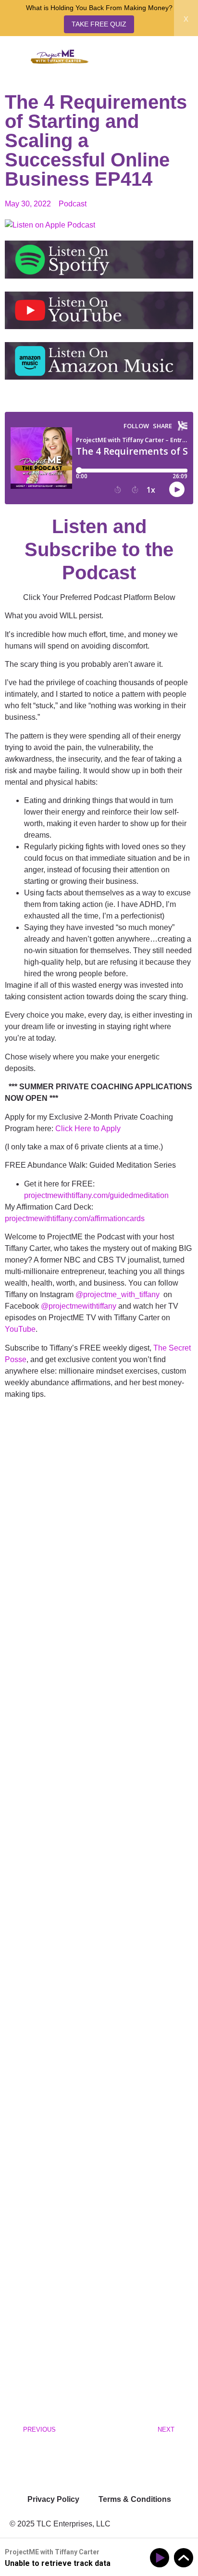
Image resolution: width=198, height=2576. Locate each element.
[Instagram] (22, 2463)
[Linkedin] (48, 2463)
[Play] (161, 2558)
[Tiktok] (74, 2463)
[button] (174, 60)
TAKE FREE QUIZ (99, 24)
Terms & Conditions (135, 2499)
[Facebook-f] (99, 2463)
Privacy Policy (53, 2499)
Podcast (73, 204)
